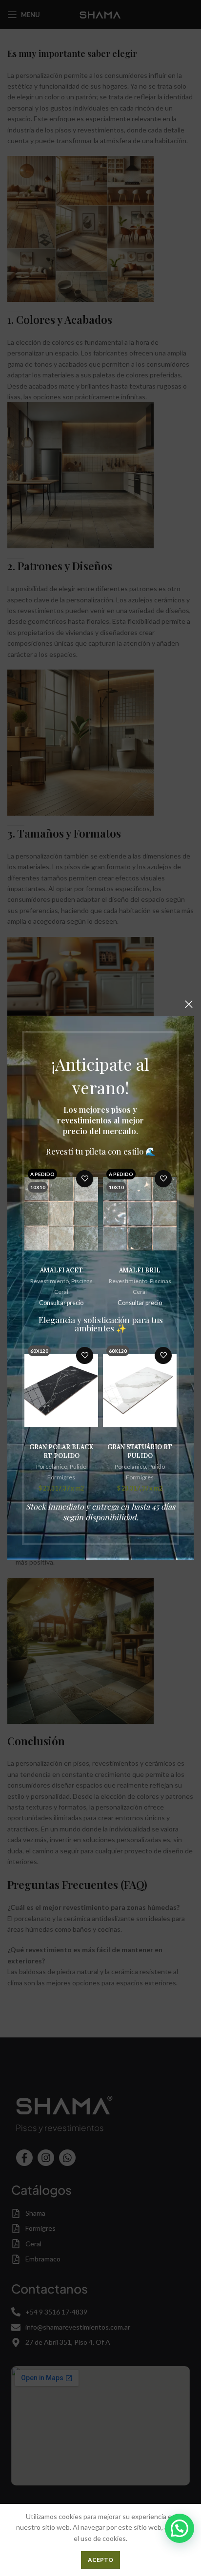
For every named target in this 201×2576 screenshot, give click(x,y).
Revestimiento (50, 1281)
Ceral (61, 1292)
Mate (157, 1466)
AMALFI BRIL (61, 1270)
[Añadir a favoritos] (85, 1179)
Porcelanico (52, 1466)
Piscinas (82, 1281)
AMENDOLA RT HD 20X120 (140, 1451)
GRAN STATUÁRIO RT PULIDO (61, 1451)
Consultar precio (61, 1303)
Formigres (61, 1477)
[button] (180, 2528)
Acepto (100, 2560)
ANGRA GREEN (140, 1270)
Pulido (78, 1466)
